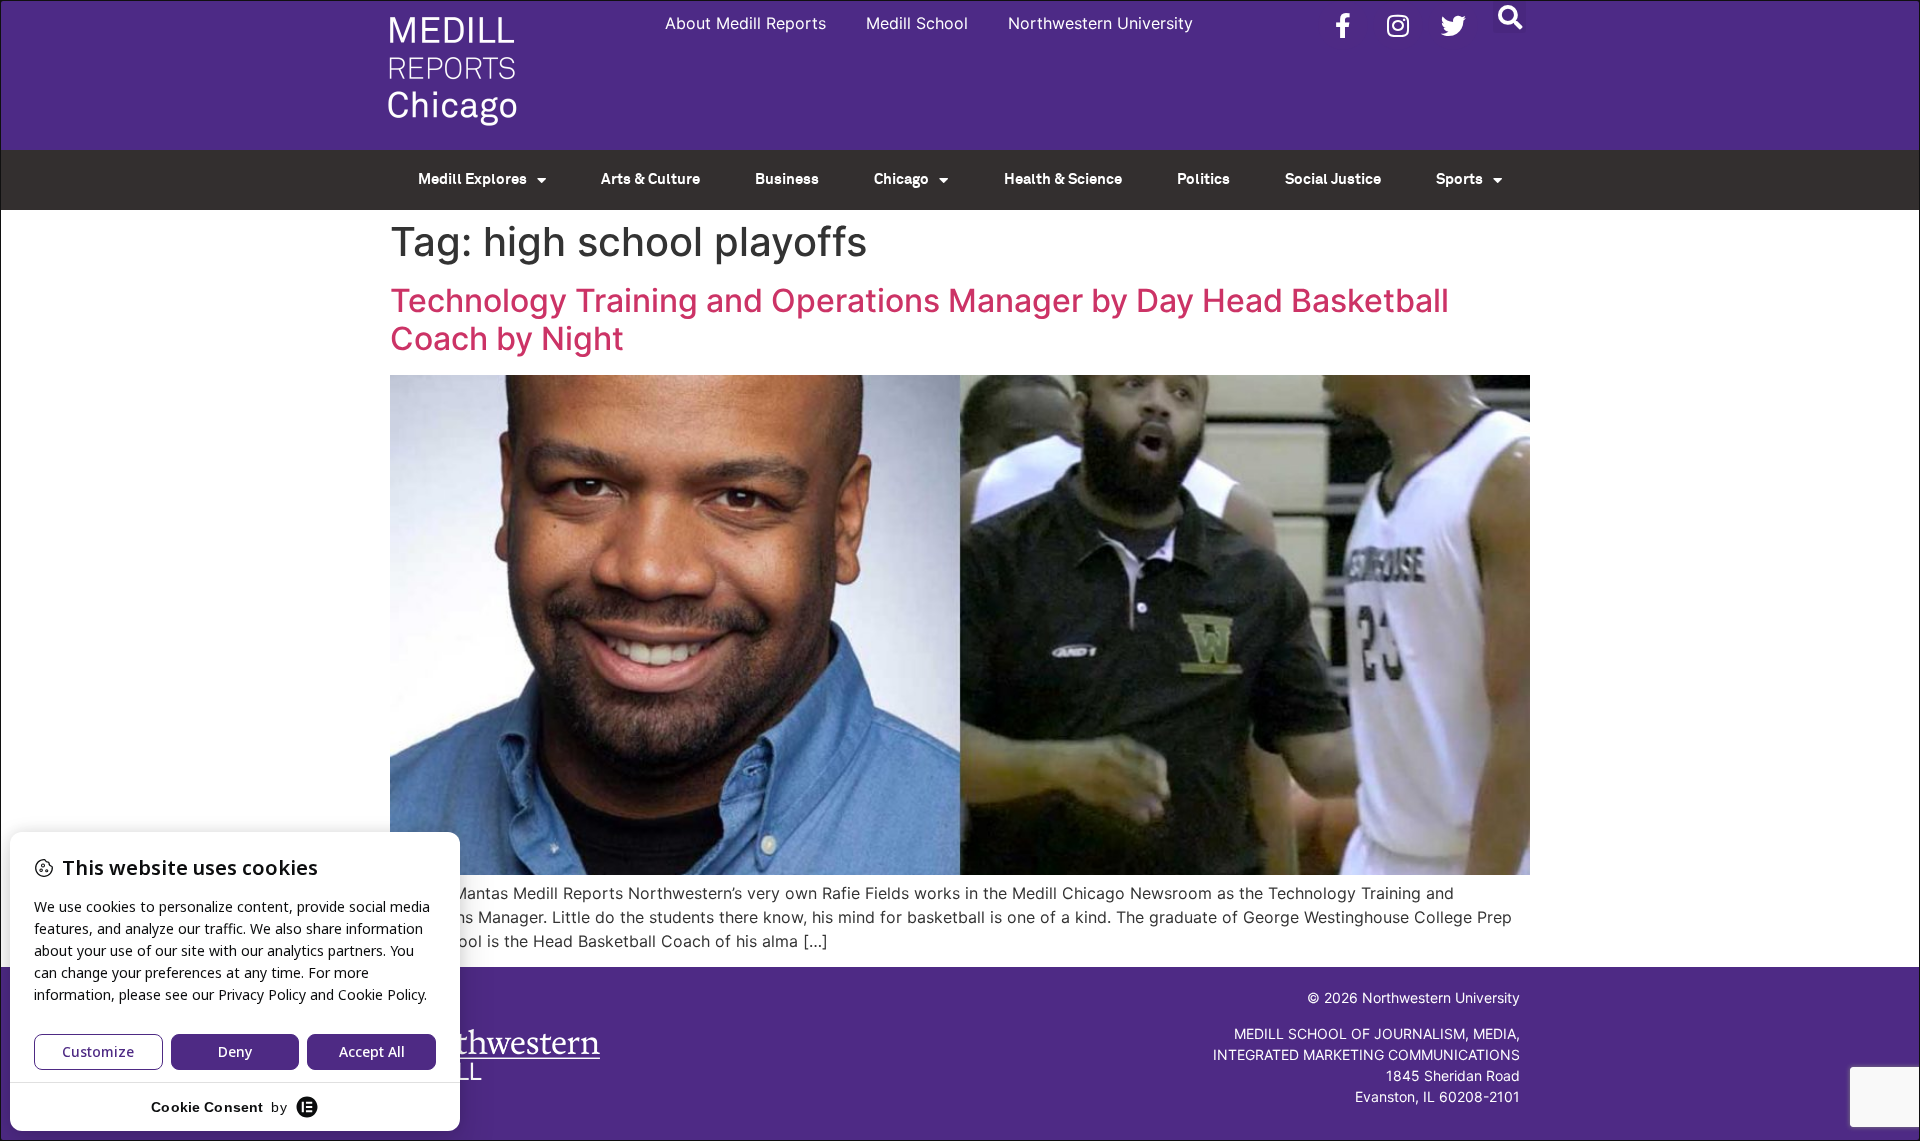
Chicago (901, 179)
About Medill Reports (745, 23)
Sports (1459, 179)
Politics (1203, 179)
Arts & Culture (650, 179)
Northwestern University (1100, 23)
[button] (1509, 16)
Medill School (917, 23)
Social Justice (1333, 179)
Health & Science (1063, 179)
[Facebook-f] (1343, 25)
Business (787, 179)
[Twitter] (1453, 25)
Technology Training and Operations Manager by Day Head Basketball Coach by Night (919, 319)
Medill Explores (472, 179)
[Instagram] (1398, 25)
